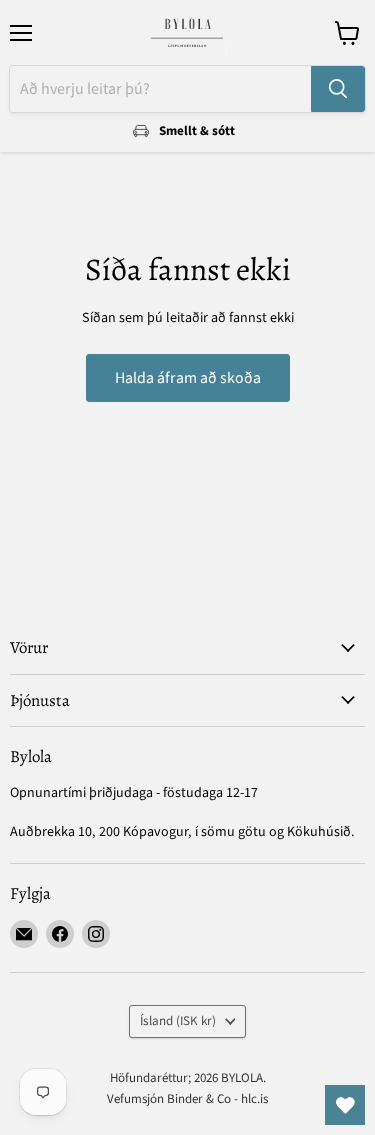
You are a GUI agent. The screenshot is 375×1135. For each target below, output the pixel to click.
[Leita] (338, 89)
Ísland (178, 1021)
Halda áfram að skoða (188, 378)
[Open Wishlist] (345, 1105)
